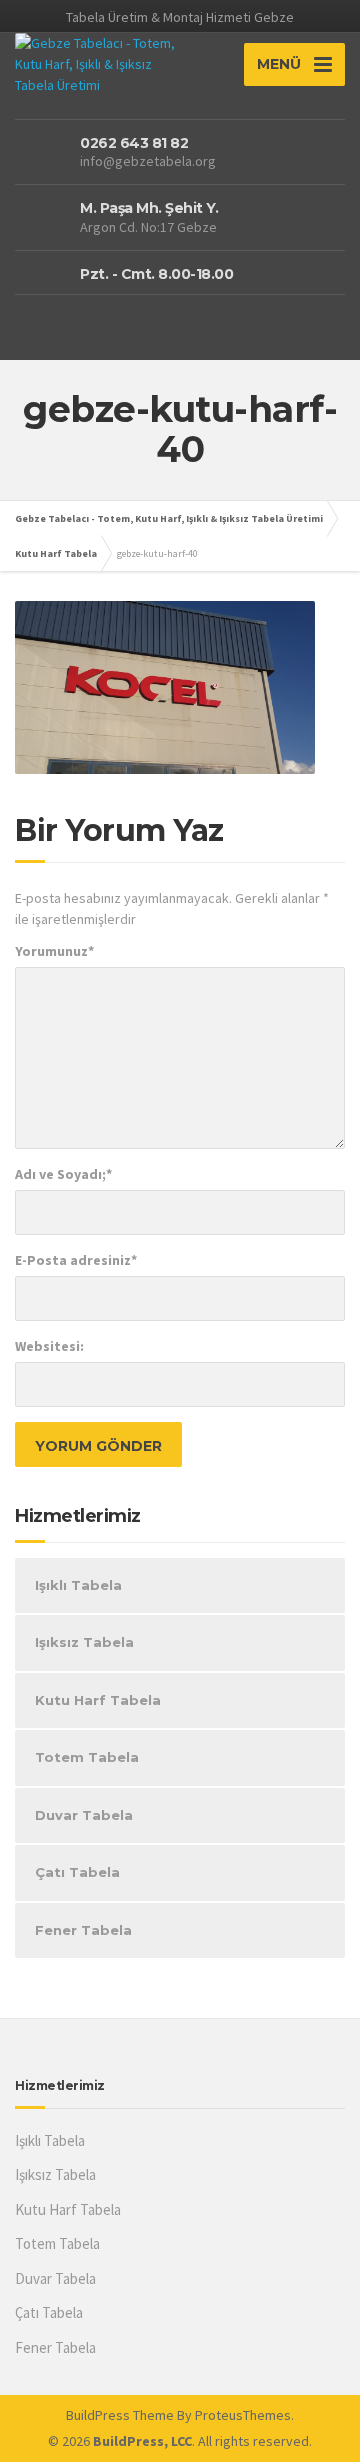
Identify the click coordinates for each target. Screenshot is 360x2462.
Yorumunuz (54, 951)
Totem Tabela (87, 1757)
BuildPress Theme (120, 2415)
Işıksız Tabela (84, 1642)
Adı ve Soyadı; (63, 1174)
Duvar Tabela (84, 1815)
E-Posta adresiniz (76, 1260)
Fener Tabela (83, 1930)
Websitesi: (49, 1346)
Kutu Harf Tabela (98, 1700)
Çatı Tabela (77, 1872)
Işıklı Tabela (78, 1585)
